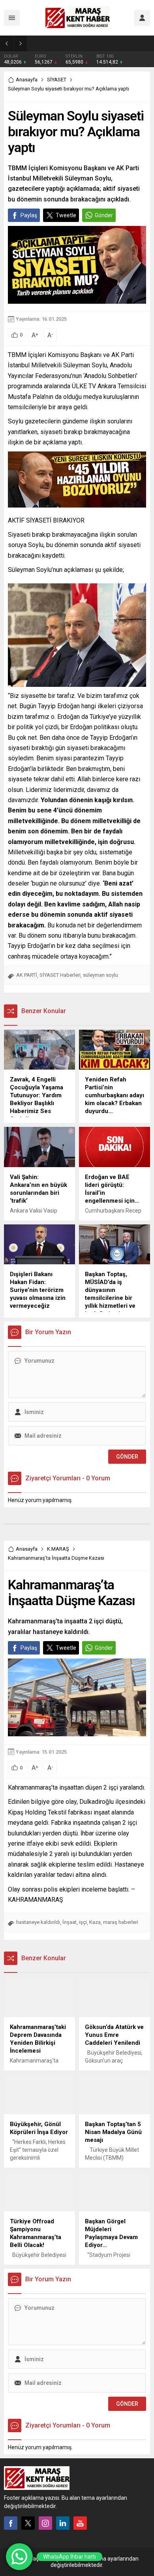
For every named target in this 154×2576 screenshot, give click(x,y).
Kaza (95, 1922)
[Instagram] (45, 2523)
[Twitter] (28, 2523)
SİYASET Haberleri (60, 975)
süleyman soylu (100, 975)
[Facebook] (11, 2523)
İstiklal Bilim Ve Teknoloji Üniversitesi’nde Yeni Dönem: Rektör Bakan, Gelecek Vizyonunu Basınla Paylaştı (94, 43)
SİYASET (57, 80)
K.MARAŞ (58, 1549)
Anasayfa (27, 80)
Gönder (104, 215)
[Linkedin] (63, 2523)
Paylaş (29, 215)
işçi (83, 1922)
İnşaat (69, 1922)
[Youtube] (80, 2523)
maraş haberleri (121, 1922)
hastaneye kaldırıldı (38, 1922)
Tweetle (66, 215)
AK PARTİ (27, 975)
